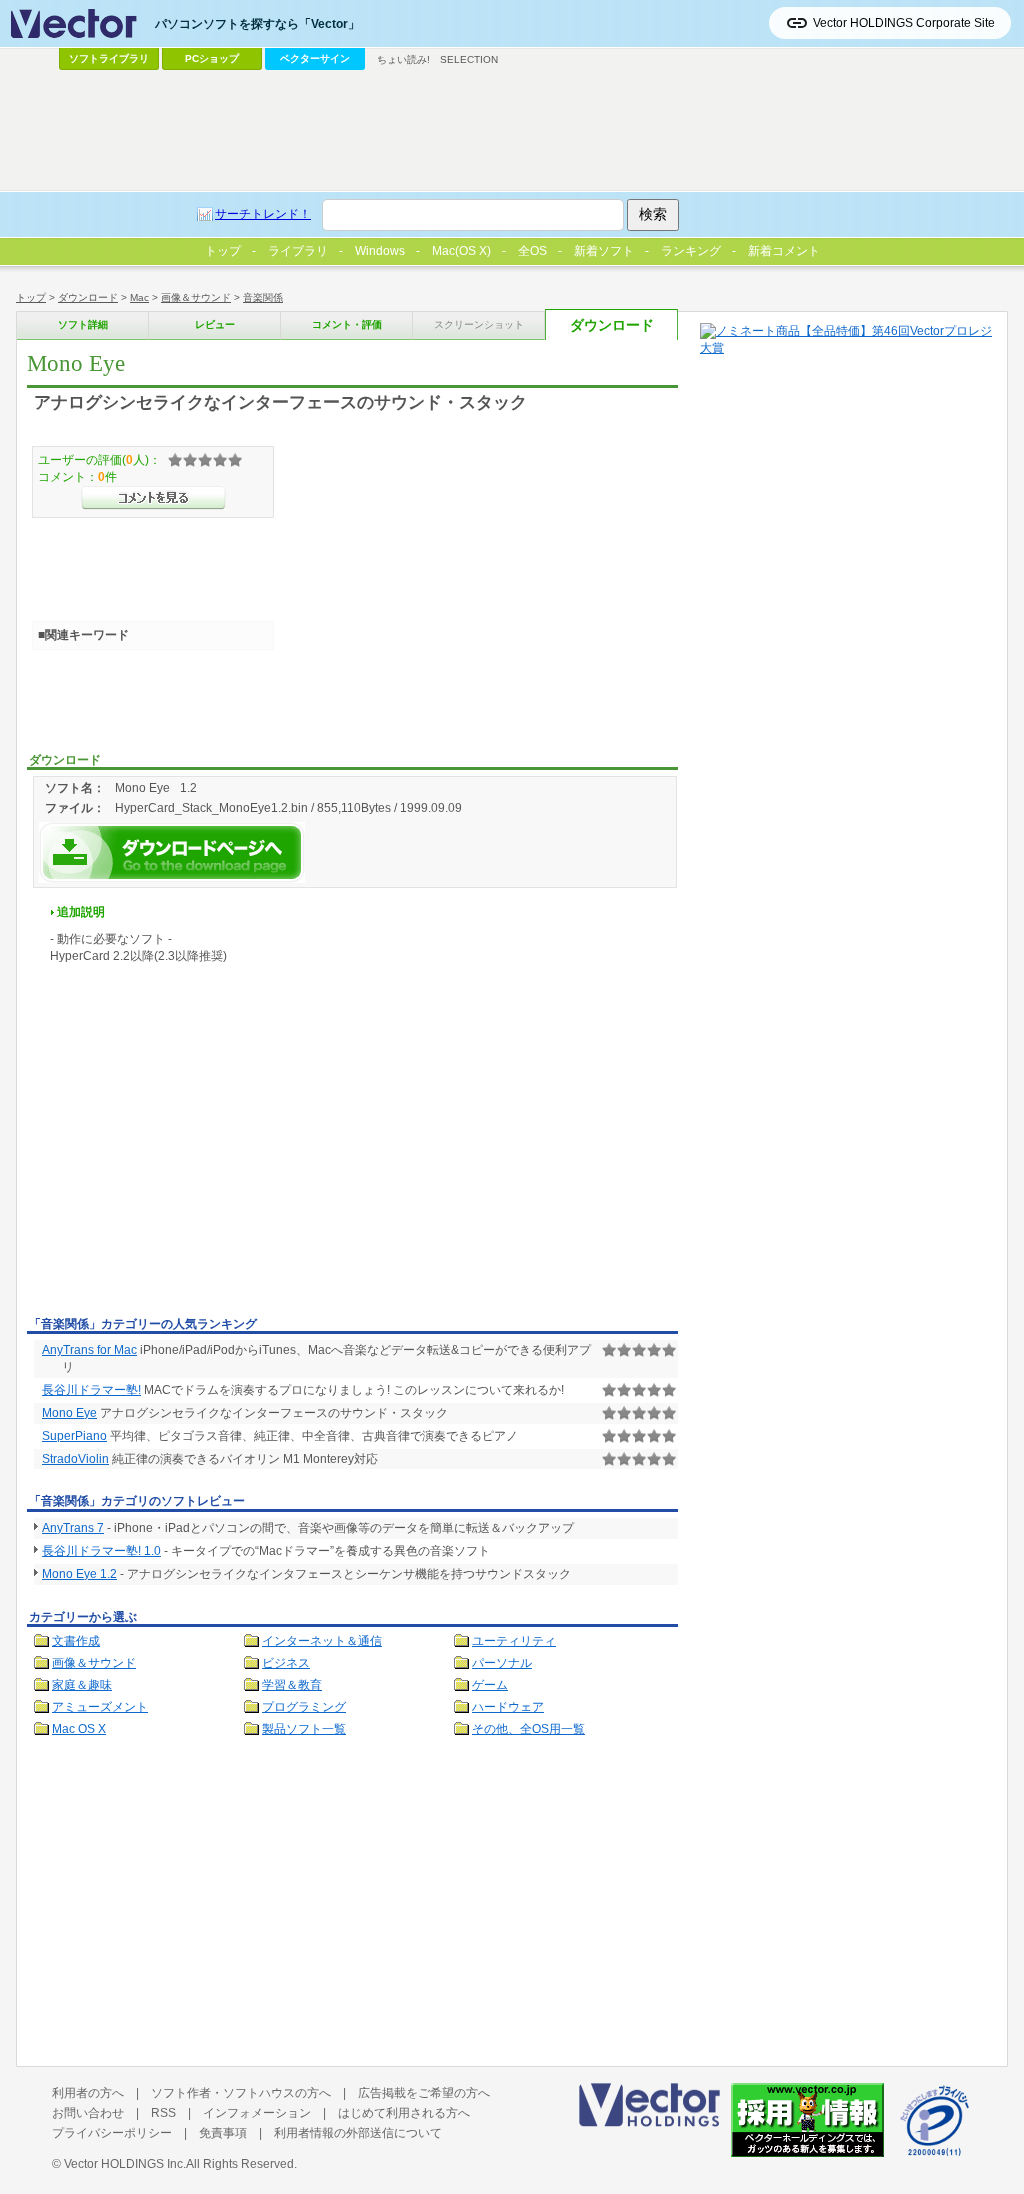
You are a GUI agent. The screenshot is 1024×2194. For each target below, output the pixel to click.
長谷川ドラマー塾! (91, 1390)
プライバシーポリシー (112, 2133)
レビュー (215, 324)
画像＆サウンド (196, 297)
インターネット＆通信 (322, 1641)
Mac (139, 297)
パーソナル (502, 1663)
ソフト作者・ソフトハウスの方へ (241, 2093)
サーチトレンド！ (263, 214)
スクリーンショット (479, 324)
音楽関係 (263, 297)
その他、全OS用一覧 (528, 1729)
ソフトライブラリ (109, 58)
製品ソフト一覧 (304, 1729)
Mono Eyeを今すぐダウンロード (172, 852)
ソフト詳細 (83, 324)
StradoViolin (75, 1459)
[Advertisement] (195, 1160)
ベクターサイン (315, 58)
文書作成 (76, 1641)
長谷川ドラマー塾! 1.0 (101, 1551)
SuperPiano (74, 1436)
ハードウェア (508, 1707)
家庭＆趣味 (82, 1685)
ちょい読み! (403, 59)
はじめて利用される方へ (404, 2113)
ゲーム (490, 1685)
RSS (163, 2113)
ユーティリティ (514, 1641)
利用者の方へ (88, 2093)
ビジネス (286, 1663)
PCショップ (212, 58)
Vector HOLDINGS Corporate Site (904, 23)
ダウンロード (88, 297)
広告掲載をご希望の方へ (424, 2093)
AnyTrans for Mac (89, 1350)
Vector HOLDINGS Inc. (125, 2164)
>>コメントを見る (153, 498)
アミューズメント (100, 1707)
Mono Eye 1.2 (79, 1574)
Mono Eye (69, 1413)
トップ (31, 297)
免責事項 (223, 2133)
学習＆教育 (292, 1685)
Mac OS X (79, 1729)
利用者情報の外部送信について (358, 2133)
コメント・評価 (347, 324)
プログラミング (304, 1707)
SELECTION (469, 59)
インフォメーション (257, 2113)
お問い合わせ (88, 2113)
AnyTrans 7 (73, 1528)
